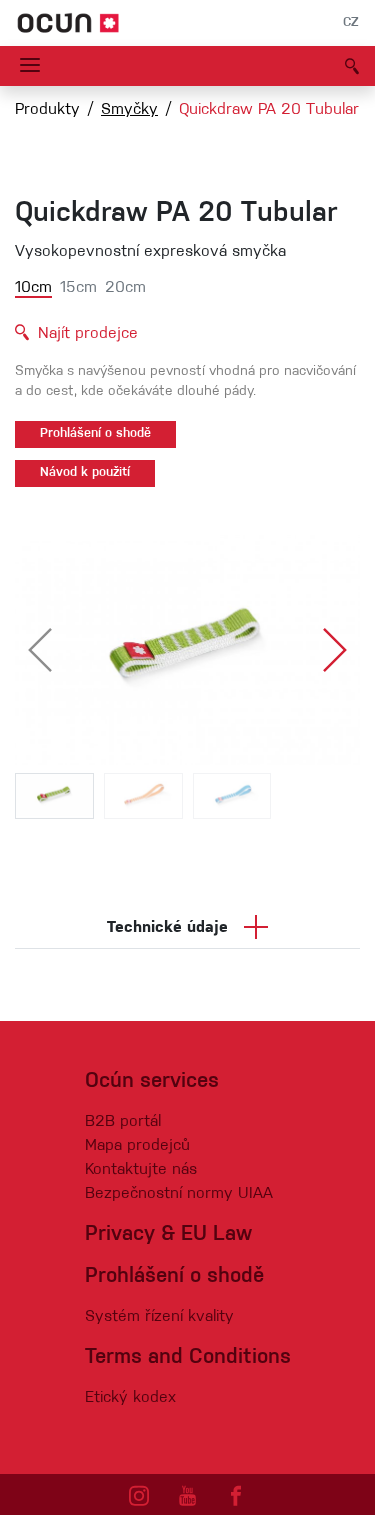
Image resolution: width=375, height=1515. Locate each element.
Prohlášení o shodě (95, 434)
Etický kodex (130, 1398)
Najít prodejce (88, 334)
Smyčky (129, 110)
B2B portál (123, 1122)
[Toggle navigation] (30, 66)
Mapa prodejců (137, 1146)
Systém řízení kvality (159, 1317)
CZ (351, 23)
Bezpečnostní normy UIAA (179, 1194)
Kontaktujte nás (141, 1170)
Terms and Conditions (188, 1357)
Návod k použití (85, 473)
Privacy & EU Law (168, 1234)
